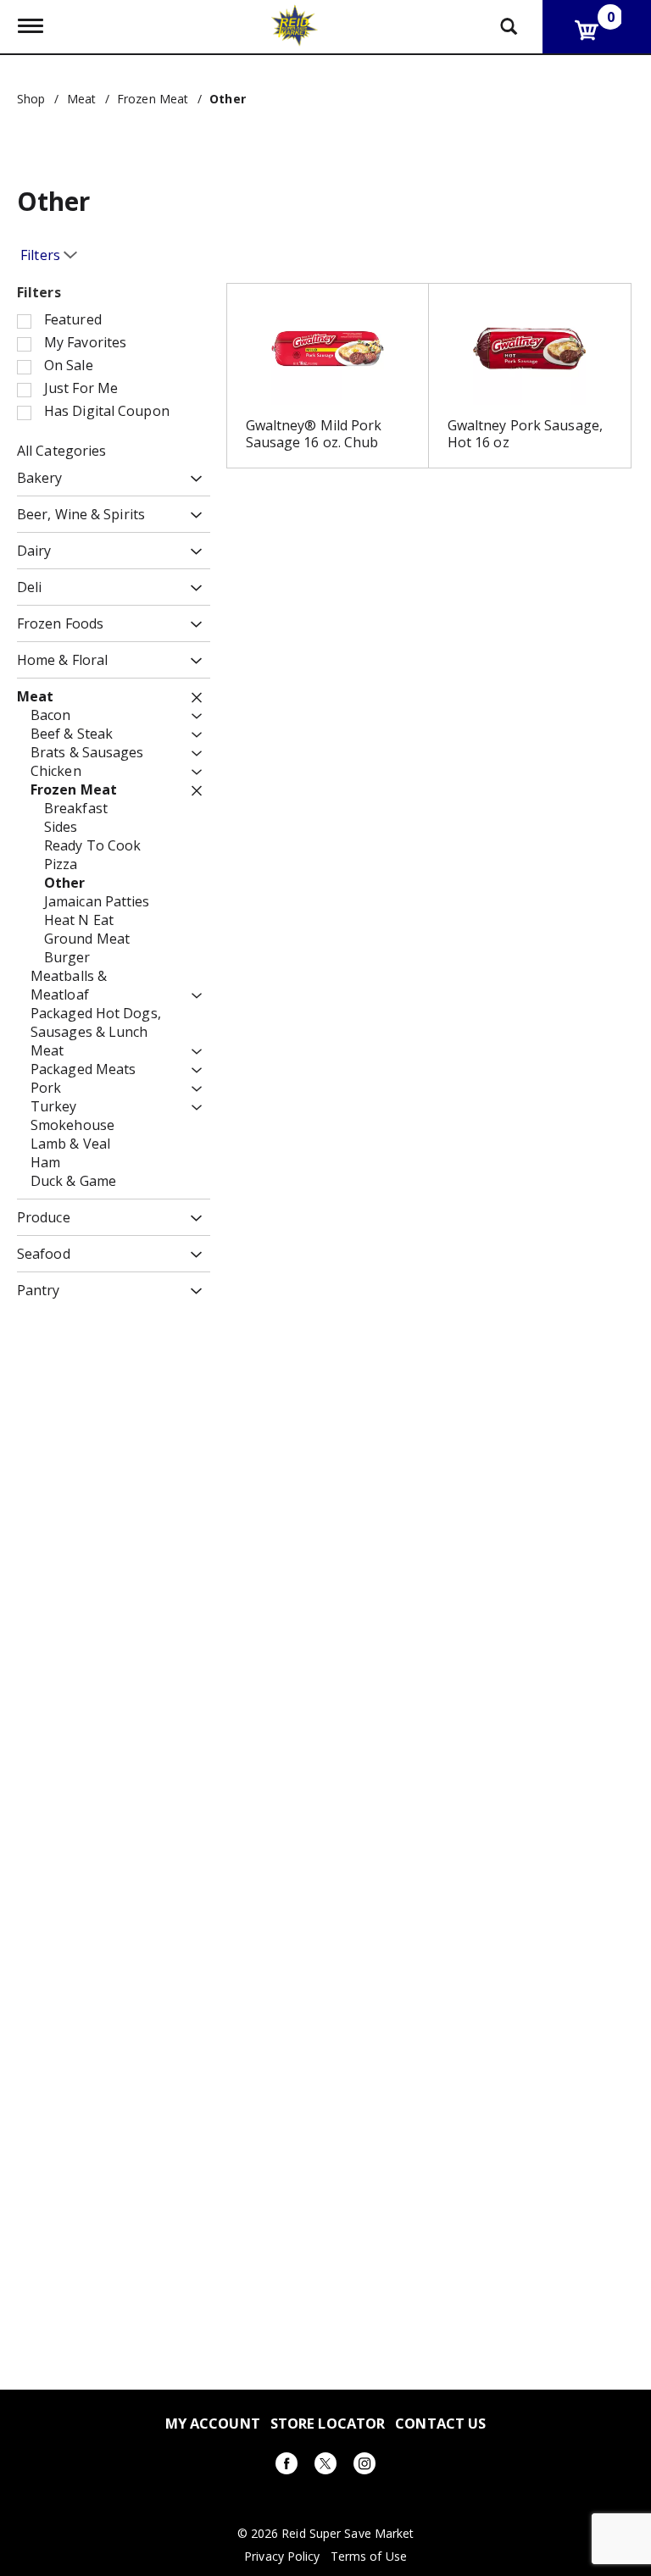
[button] (192, 479)
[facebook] (287, 2466)
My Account (213, 2423)
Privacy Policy (282, 2557)
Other (228, 99)
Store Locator (328, 2423)
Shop (31, 99)
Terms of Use (369, 2557)
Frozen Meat (153, 99)
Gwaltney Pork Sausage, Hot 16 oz (525, 434)
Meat (81, 99)
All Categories (61, 451)
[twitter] (325, 2466)
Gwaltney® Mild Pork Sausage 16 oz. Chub (314, 434)
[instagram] (364, 2466)
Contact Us (440, 2423)
